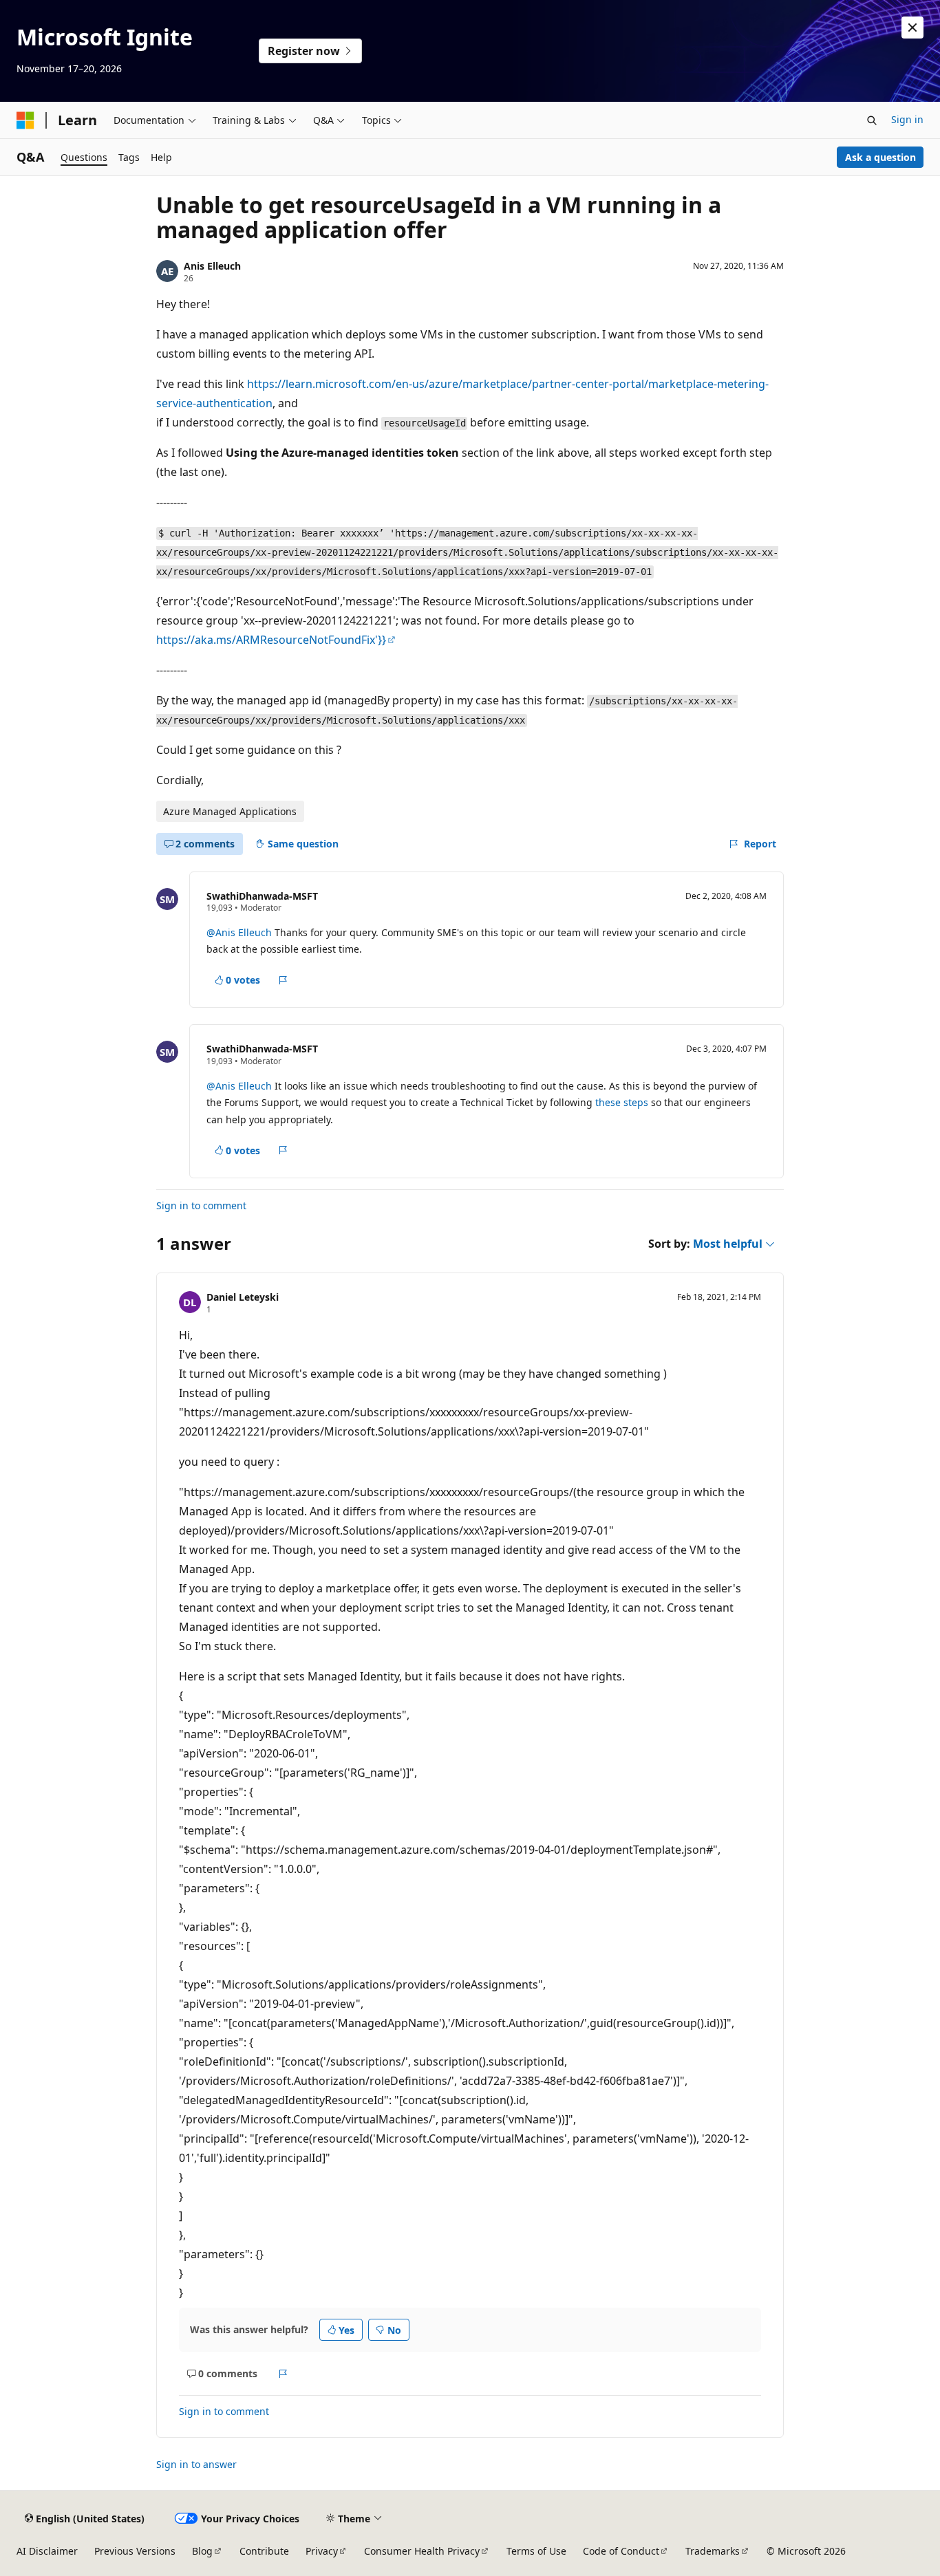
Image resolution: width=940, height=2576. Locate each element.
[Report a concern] (283, 980)
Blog (202, 2551)
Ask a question (880, 157)
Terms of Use (536, 2551)
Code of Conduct (621, 2551)
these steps (622, 1102)
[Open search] (872, 120)
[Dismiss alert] (912, 28)
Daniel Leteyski (243, 1297)
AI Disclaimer (47, 2551)
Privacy (322, 2551)
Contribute (264, 2551)
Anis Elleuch (212, 266)
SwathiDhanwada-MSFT (262, 896)
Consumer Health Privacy (422, 2551)
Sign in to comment (201, 1205)
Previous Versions (135, 2551)
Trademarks (713, 2551)
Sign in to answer (196, 2464)
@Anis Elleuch (241, 932)
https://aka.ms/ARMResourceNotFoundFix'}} (271, 640)
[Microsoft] (25, 120)
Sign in (907, 119)
